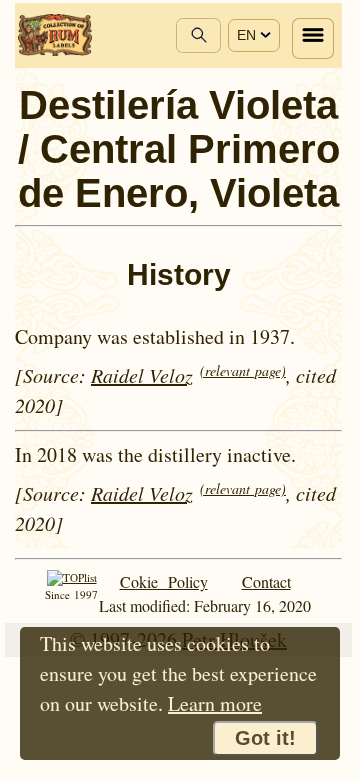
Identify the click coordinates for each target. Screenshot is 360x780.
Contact (266, 581)
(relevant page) (243, 370)
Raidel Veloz (142, 375)
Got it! (265, 738)
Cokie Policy (164, 581)
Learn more (215, 703)
